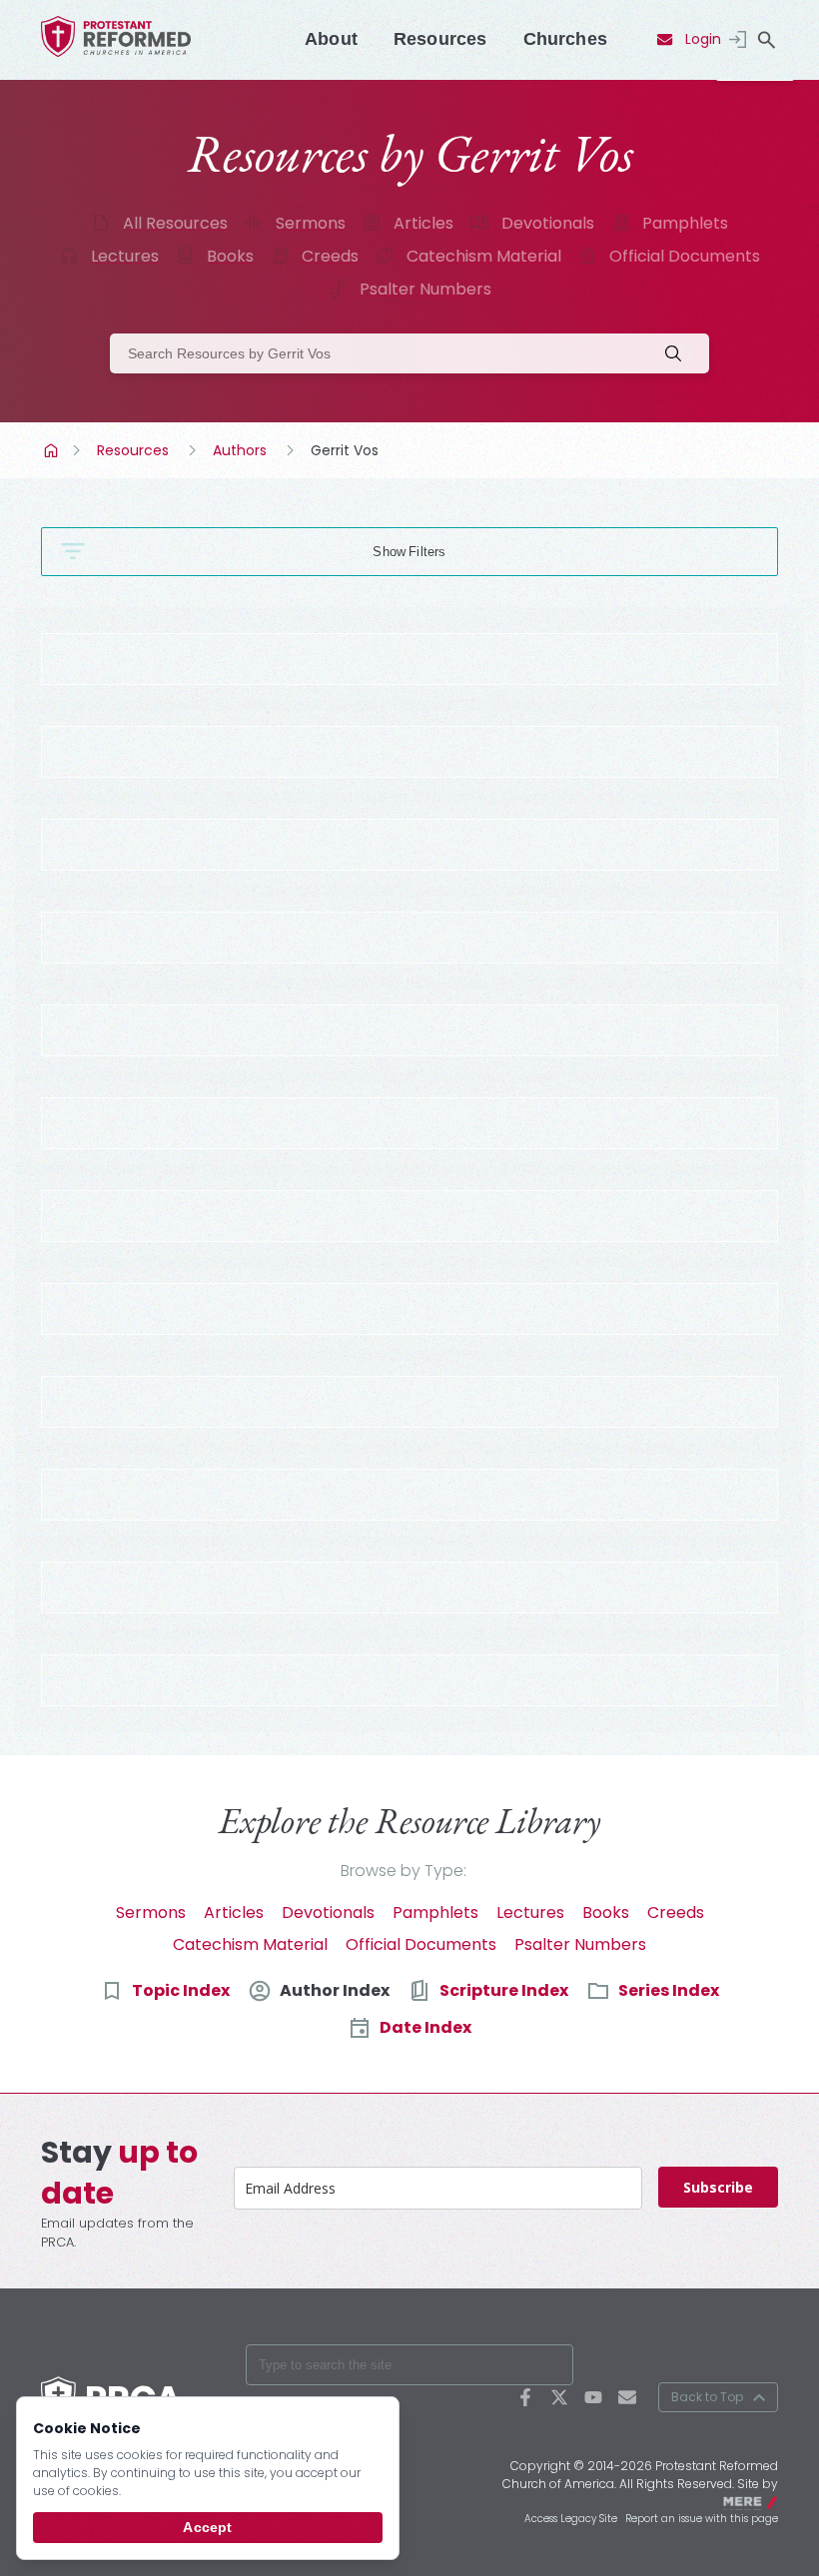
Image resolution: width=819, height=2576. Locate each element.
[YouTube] (593, 2397)
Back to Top (707, 2397)
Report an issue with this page (702, 2519)
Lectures (125, 256)
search (766, 40)
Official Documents (685, 256)
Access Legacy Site (571, 2519)
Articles (423, 223)
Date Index (425, 2027)
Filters (427, 552)
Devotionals (548, 223)
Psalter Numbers (425, 289)
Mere (765, 2501)
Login (703, 39)
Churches (565, 39)
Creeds (330, 256)
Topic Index (181, 1990)
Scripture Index (504, 1990)
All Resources (175, 223)
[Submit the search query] (679, 353)
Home (53, 450)
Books (230, 256)
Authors (240, 450)
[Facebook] (525, 2397)
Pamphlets (685, 223)
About (331, 39)
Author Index (335, 1990)
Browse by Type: (404, 1871)
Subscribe (718, 2187)
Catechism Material (484, 256)
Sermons (311, 223)
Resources (440, 39)
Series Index (669, 1990)
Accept (207, 2527)
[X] (559, 2397)
